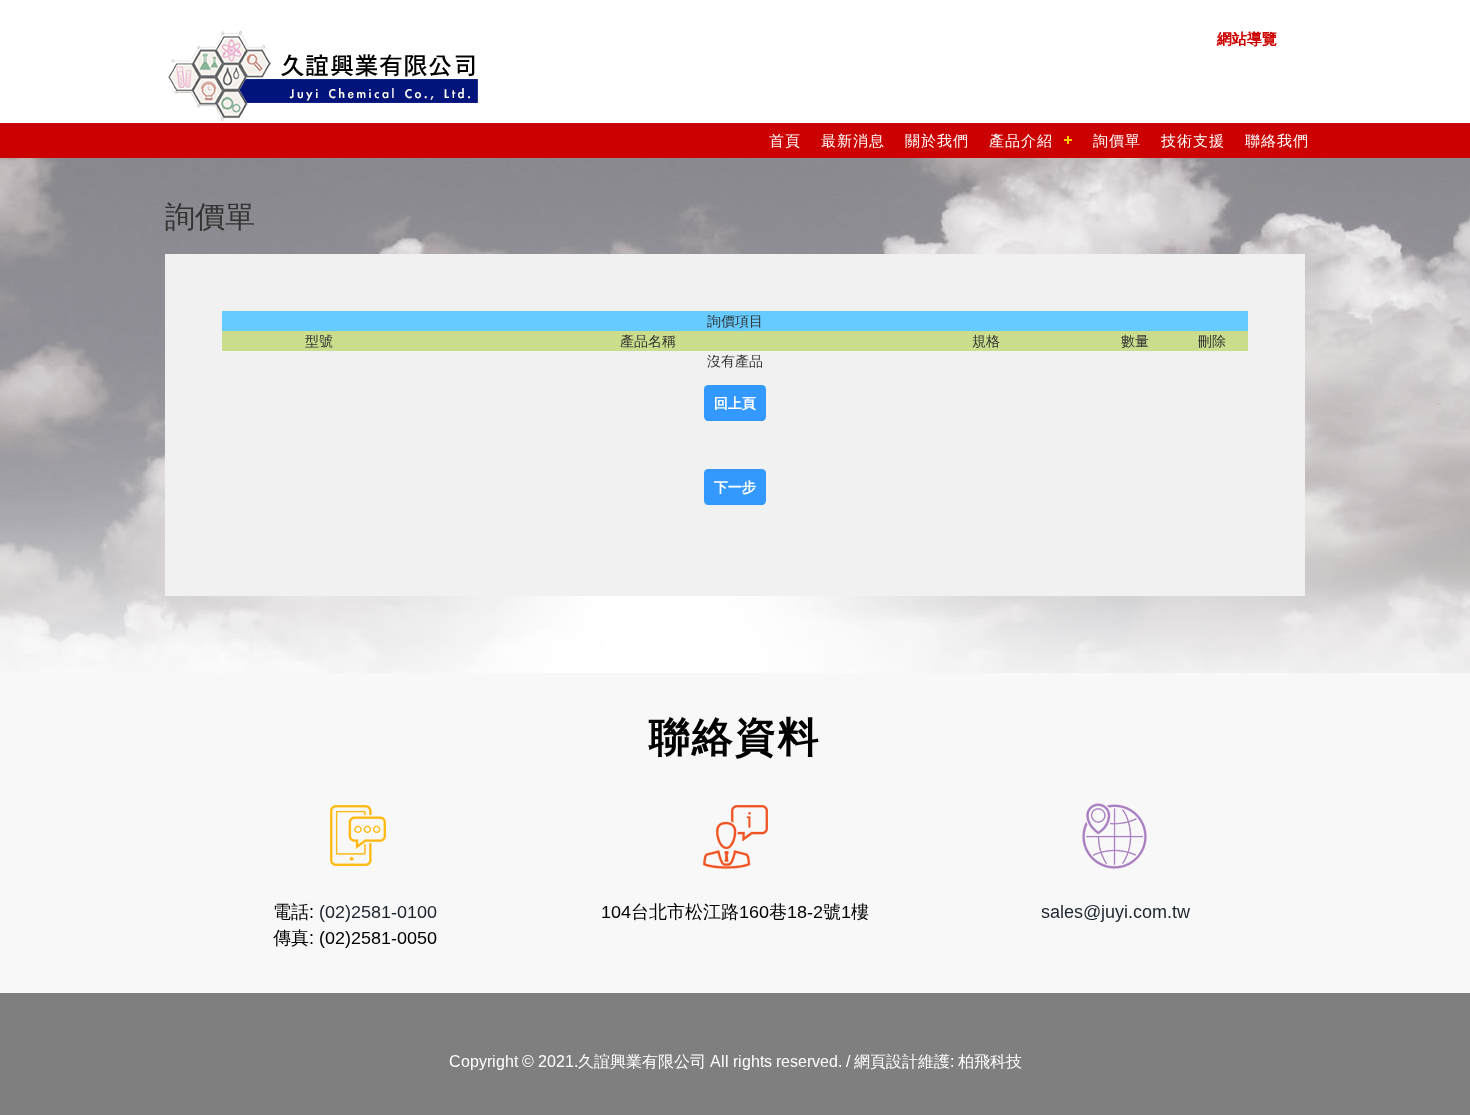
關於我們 (937, 140)
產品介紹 (1021, 140)
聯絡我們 (1277, 140)
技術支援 (1193, 140)
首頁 (785, 140)
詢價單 (1117, 140)
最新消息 (853, 140)
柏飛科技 (990, 1061)
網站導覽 (1247, 38)
